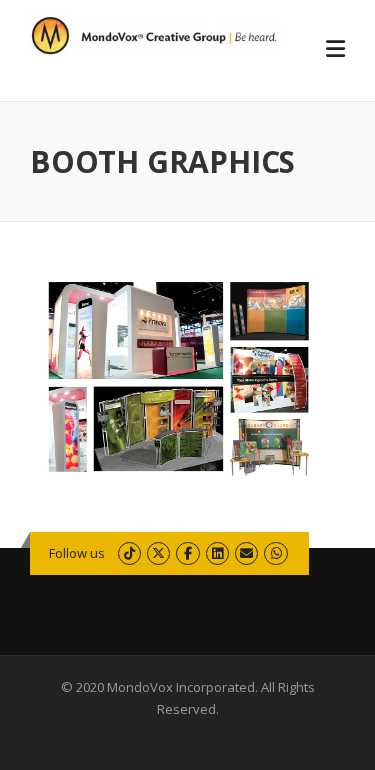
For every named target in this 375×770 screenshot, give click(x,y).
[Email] (246, 553)
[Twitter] (158, 553)
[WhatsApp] (275, 553)
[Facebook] (187, 553)
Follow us (77, 553)
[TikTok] (129, 553)
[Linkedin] (217, 553)
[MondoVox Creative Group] (156, 33)
